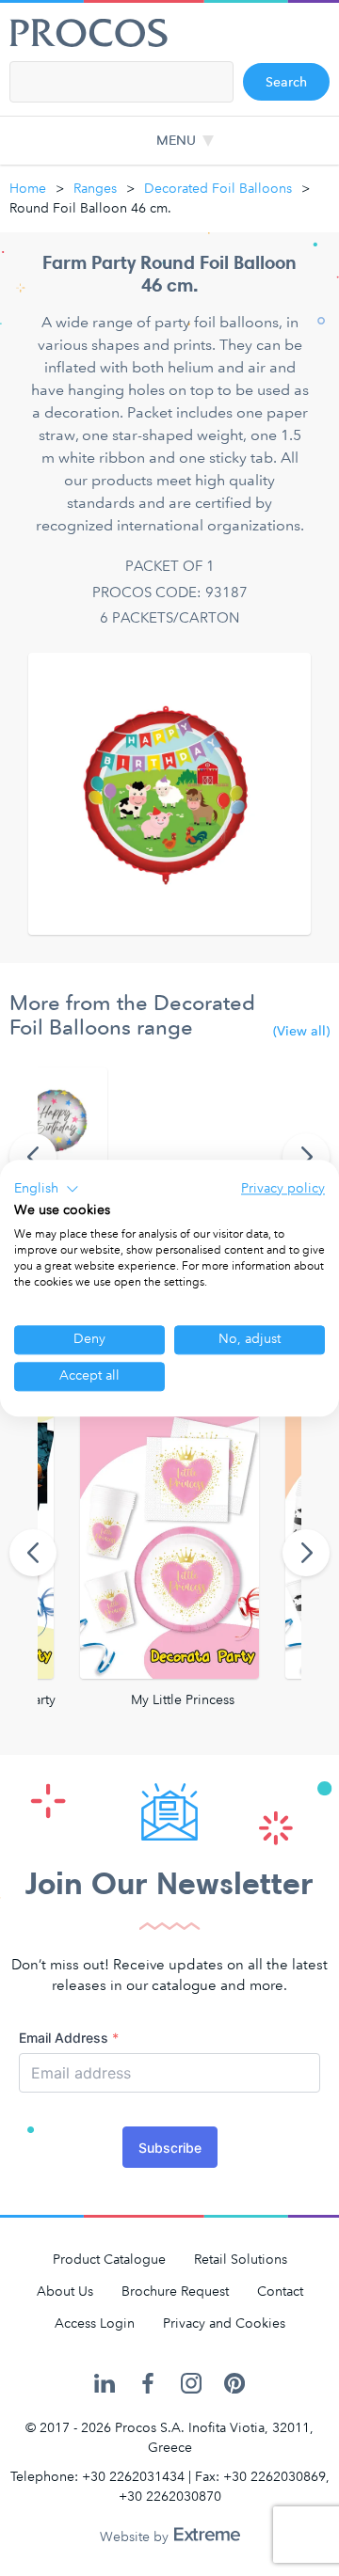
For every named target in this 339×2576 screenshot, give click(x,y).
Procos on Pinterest (234, 2384)
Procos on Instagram (191, 2384)
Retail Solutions (241, 2260)
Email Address (69, 2038)
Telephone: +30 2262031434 (97, 2477)
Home (28, 189)
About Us (65, 2292)
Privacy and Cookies (224, 2323)
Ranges (95, 189)
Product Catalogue (109, 2260)
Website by (136, 2537)
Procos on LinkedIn (105, 2384)
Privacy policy (283, 1188)
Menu (176, 141)
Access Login (95, 2323)
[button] (47, 1189)
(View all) (301, 1032)
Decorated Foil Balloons (218, 189)
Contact (280, 2292)
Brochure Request (175, 2292)
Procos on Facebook (148, 2384)
